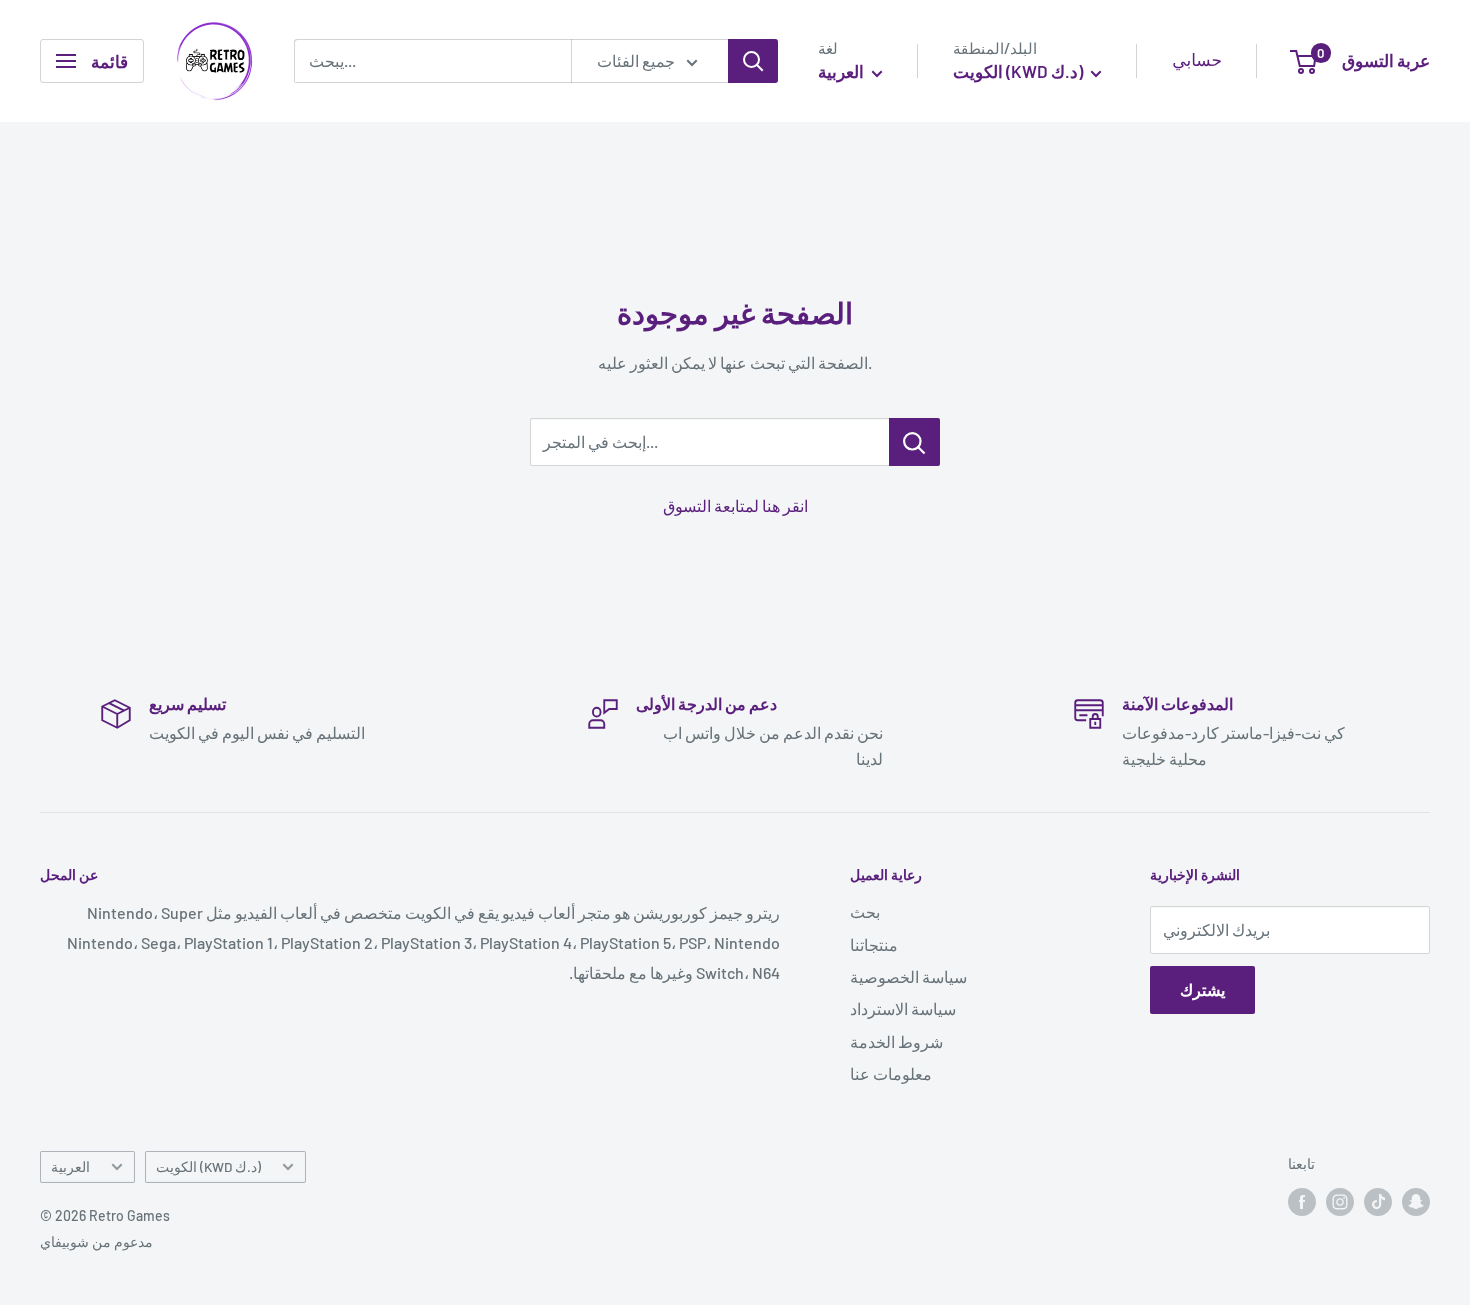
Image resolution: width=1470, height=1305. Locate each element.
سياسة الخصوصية (908, 976)
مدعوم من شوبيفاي (96, 1241)
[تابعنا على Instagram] (1340, 1202)
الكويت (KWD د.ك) (208, 1166)
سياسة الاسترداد (903, 1008)
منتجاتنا (874, 944)
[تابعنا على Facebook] (1302, 1202)
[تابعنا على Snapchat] (1416, 1202)
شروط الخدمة (896, 1041)
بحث (865, 911)
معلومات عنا (891, 1073)
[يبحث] (753, 61)
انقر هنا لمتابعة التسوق (735, 505)
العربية (70, 1166)
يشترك (1202, 989)
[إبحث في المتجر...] (914, 442)
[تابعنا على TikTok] (1378, 1202)
